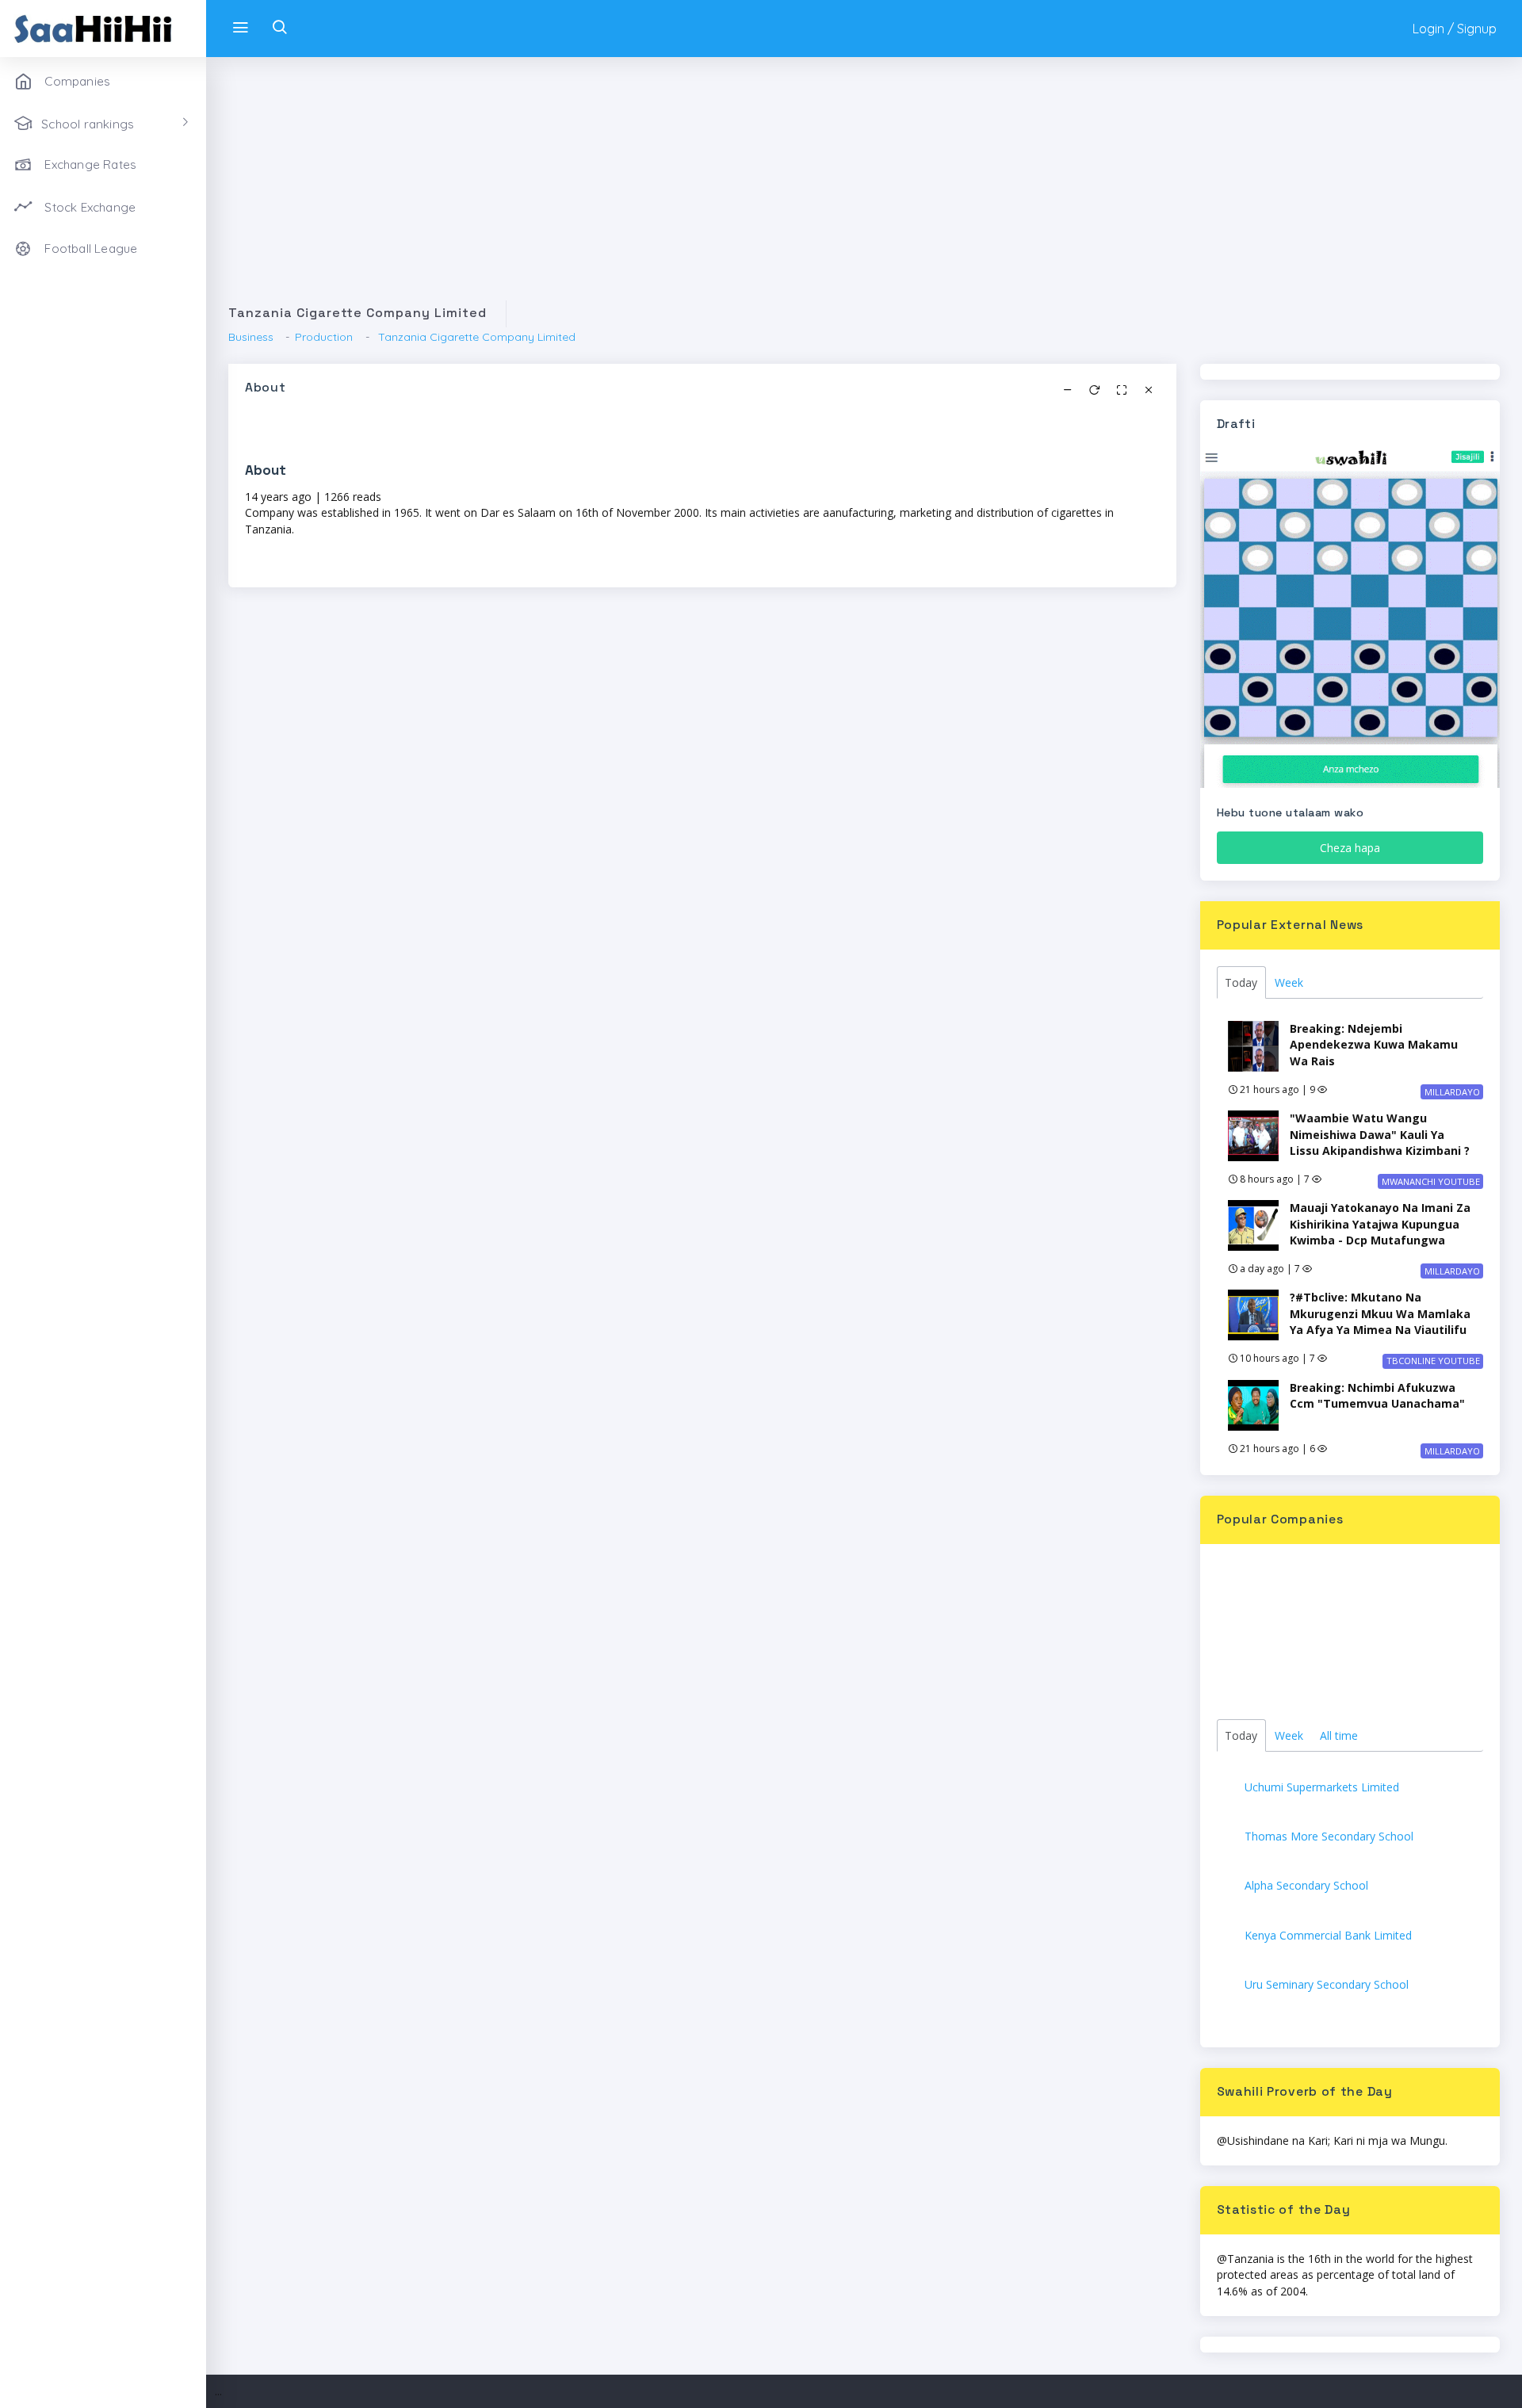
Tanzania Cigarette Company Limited (475, 337)
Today (1241, 982)
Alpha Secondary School (1306, 1885)
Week (1289, 982)
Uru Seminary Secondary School (1327, 1984)
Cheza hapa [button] (1350, 848)
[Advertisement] (704, 189)
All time (1339, 1735)
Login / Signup (1455, 29)
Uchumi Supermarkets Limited (1322, 1787)
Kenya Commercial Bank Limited (1328, 1935)
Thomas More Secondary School (1329, 1836)
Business (251, 337)
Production (324, 337)
